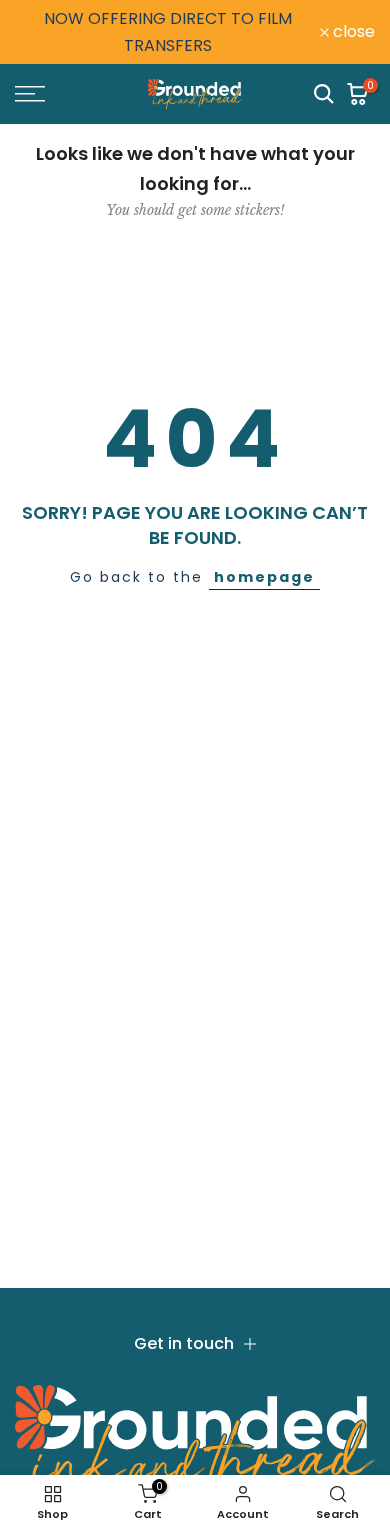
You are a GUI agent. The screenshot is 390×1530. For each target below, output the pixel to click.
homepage (264, 577)
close (352, 32)
